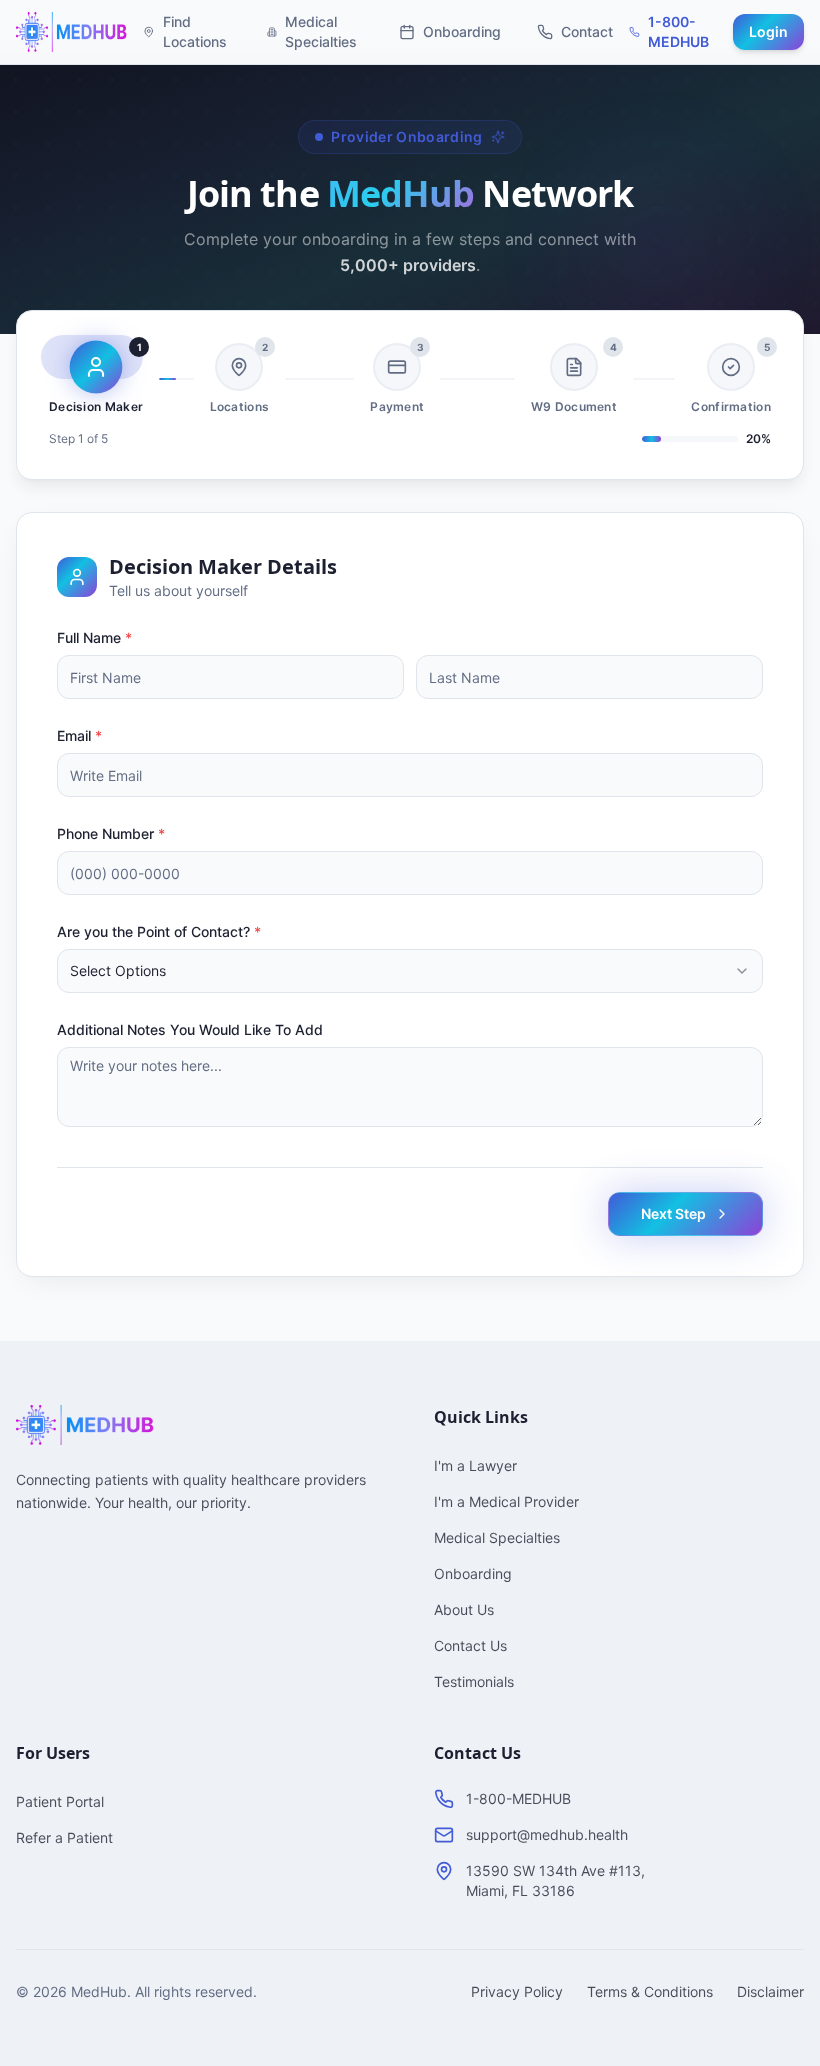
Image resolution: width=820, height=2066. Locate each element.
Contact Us (470, 1645)
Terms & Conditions (650, 1991)
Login (768, 31)
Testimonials (474, 1681)
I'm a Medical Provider (506, 1501)
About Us (464, 1609)
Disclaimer (770, 1991)
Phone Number (111, 833)
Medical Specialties (321, 31)
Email (79, 735)
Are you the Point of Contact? (159, 931)
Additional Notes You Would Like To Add (190, 1029)
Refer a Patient (64, 1837)
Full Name (94, 637)
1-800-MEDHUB (678, 31)
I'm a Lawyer (475, 1465)
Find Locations (195, 31)
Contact (587, 31)
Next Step (673, 1213)
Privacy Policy (517, 1991)
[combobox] (410, 971)
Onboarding (462, 31)
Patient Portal (60, 1801)
